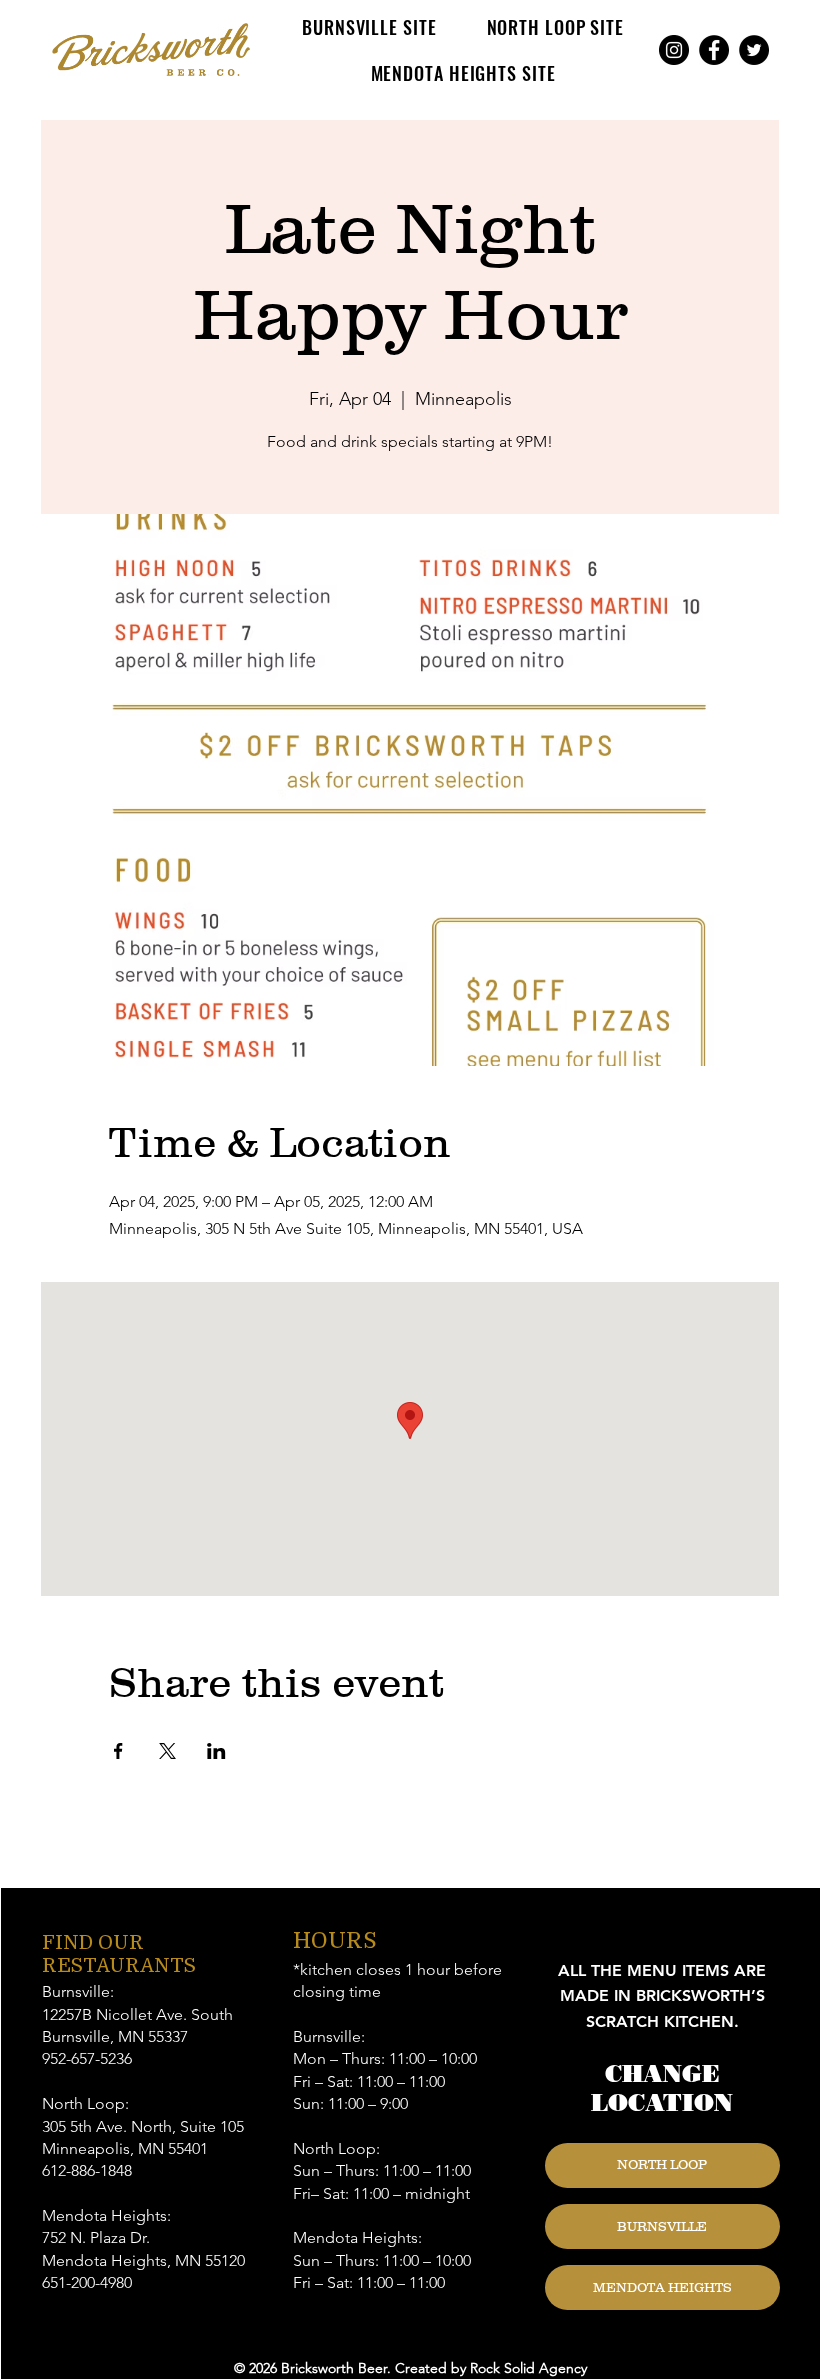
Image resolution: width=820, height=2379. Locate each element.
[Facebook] (714, 50)
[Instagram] (674, 50)
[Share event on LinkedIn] (216, 1751)
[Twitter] (754, 50)
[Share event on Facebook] (118, 1751)
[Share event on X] (167, 1751)
